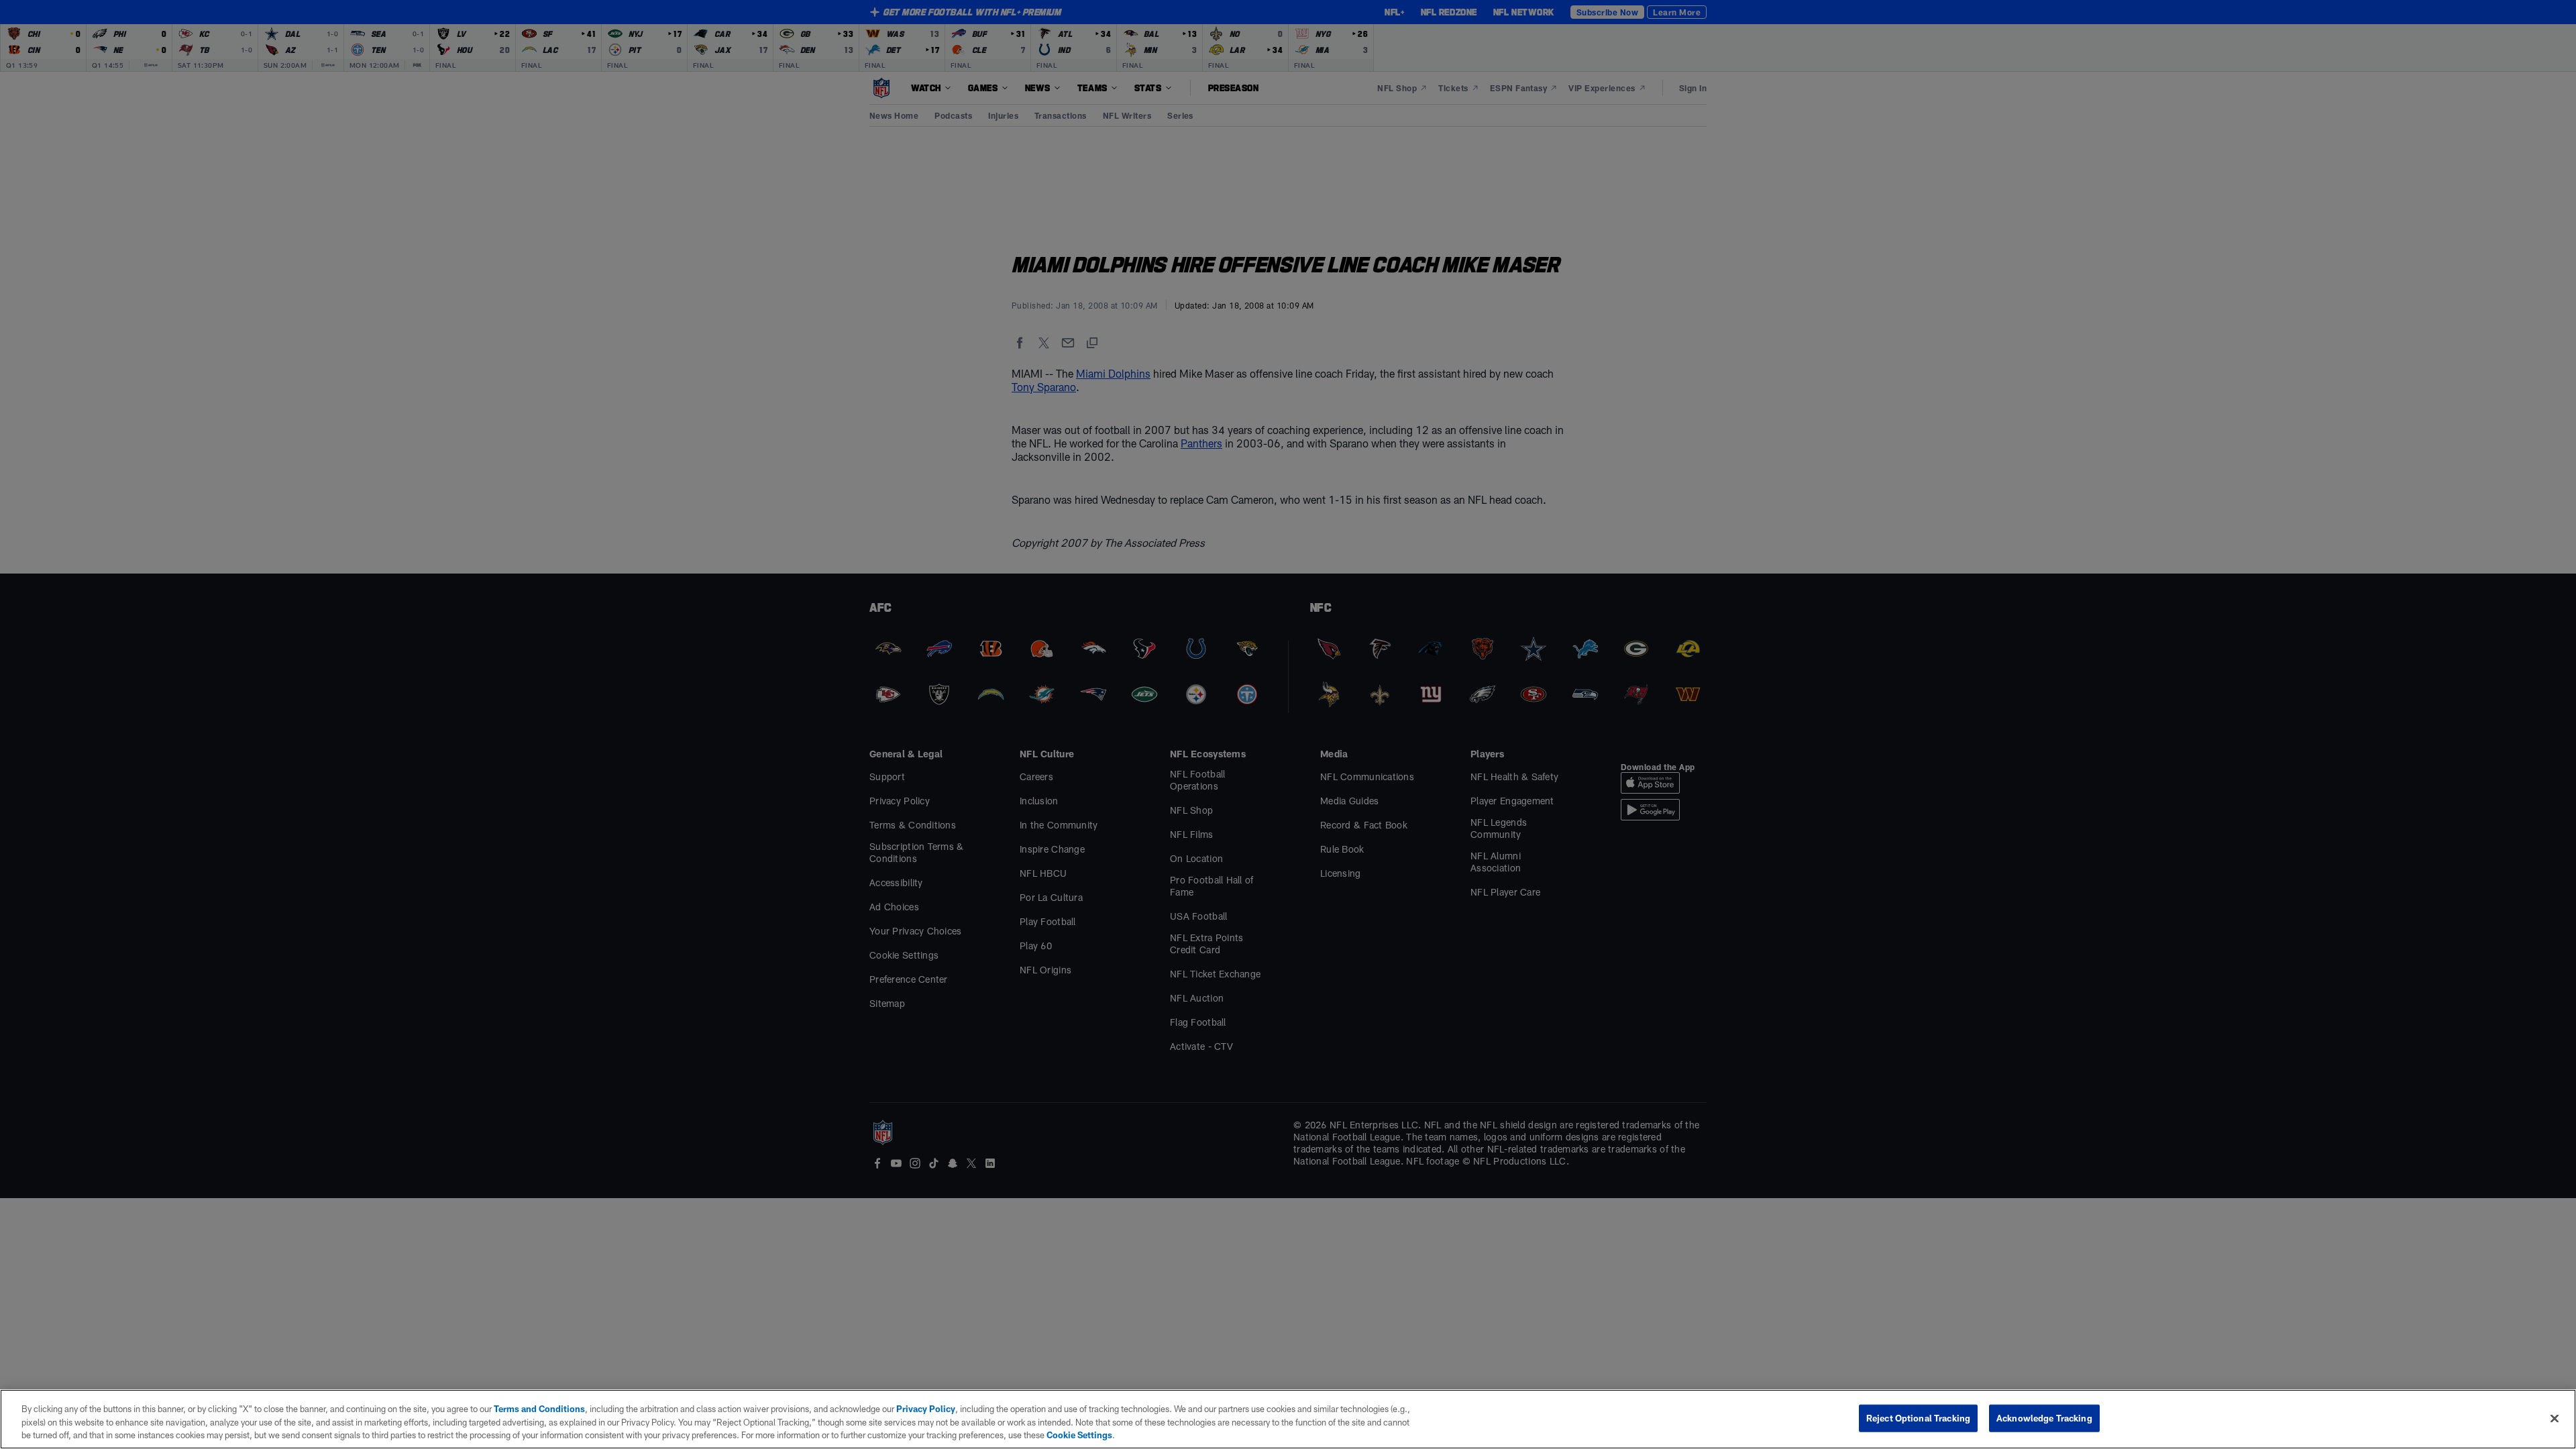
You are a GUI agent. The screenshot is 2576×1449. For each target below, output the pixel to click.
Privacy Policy (926, 1409)
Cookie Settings (1079, 1435)
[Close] (2555, 1418)
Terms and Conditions (539, 1409)
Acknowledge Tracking (2044, 1417)
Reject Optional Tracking (1918, 1417)
